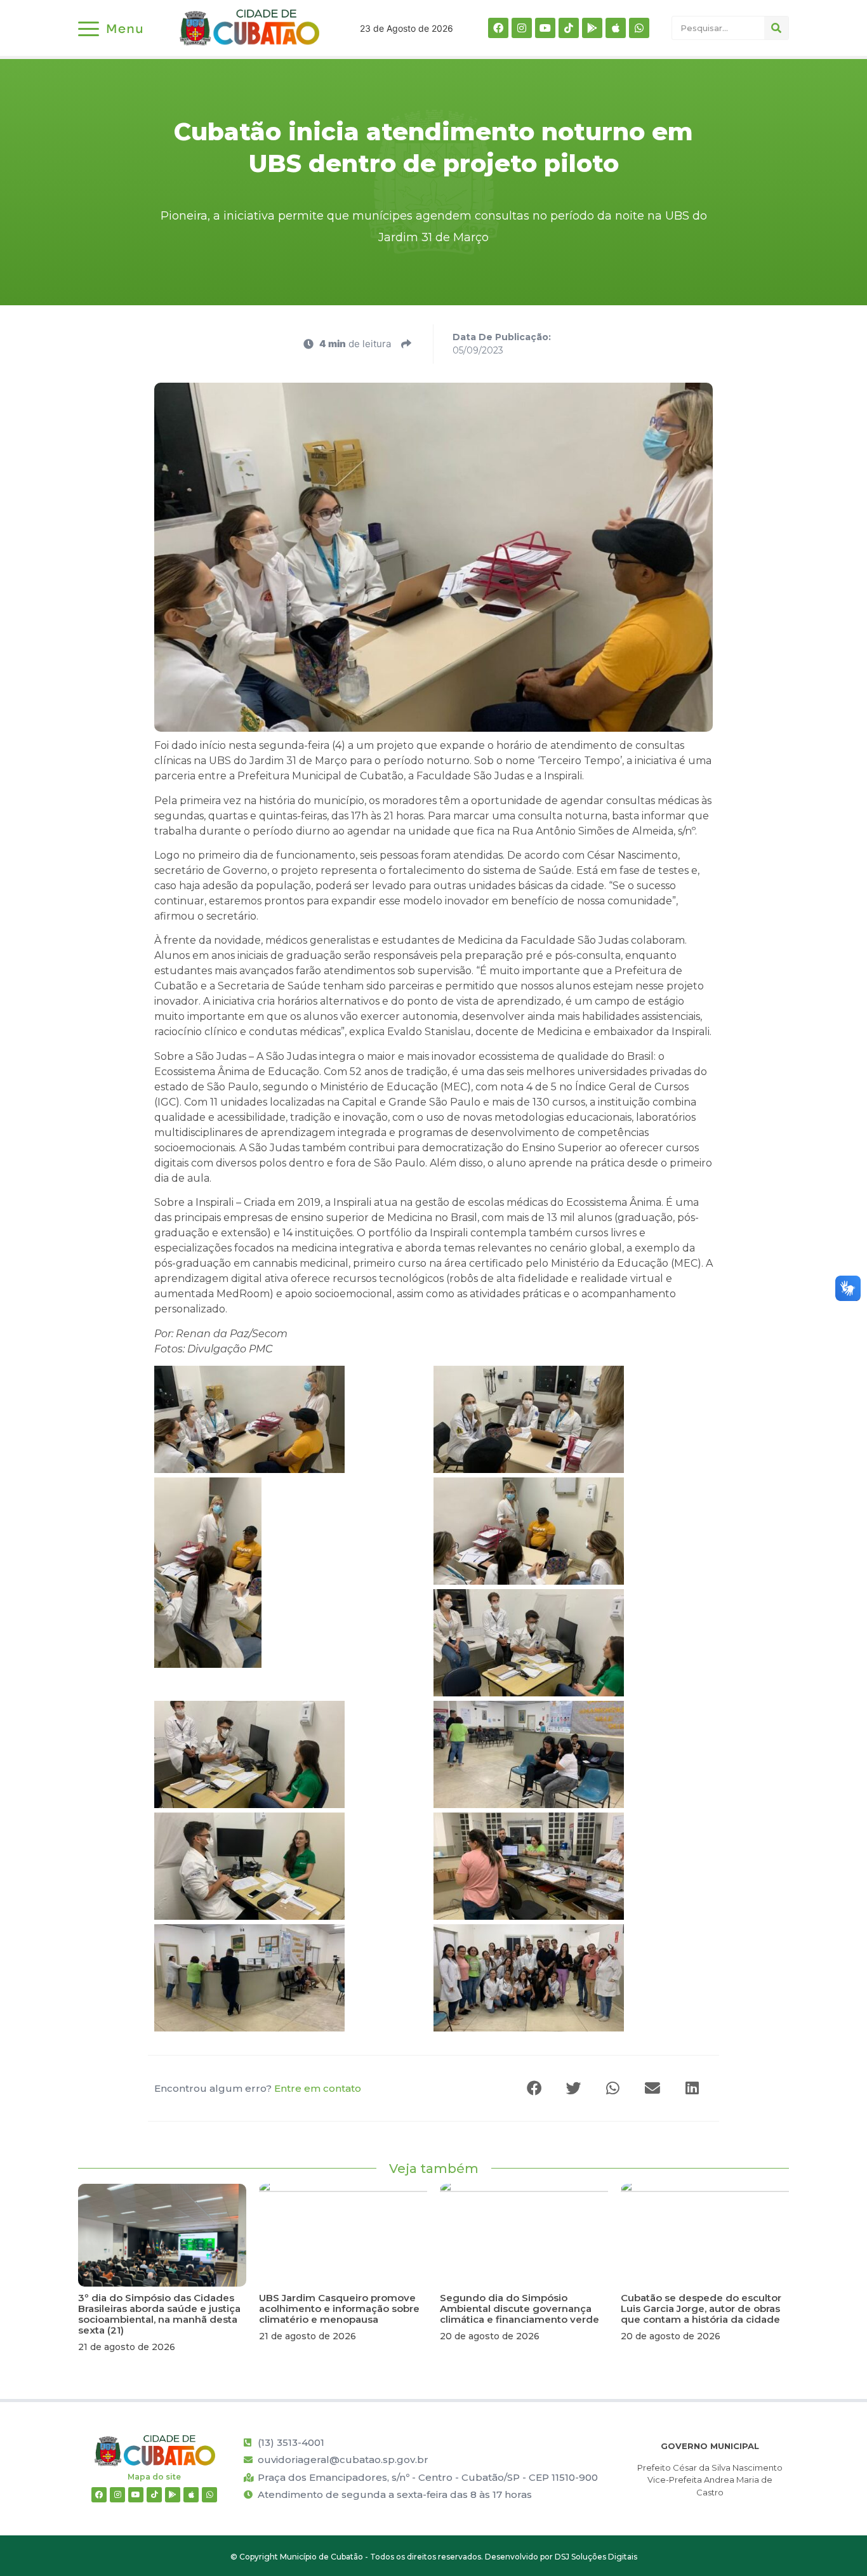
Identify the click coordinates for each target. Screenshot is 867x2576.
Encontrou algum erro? (258, 2088)
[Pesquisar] (776, 28)
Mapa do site (154, 2477)
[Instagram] (522, 28)
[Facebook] (498, 28)
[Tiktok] (569, 28)
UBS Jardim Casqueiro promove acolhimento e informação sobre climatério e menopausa (339, 2308)
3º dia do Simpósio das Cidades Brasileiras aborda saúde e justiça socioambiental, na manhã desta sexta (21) (159, 2314)
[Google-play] (592, 28)
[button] (535, 2088)
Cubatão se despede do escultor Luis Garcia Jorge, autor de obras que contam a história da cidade (701, 2308)
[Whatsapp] (639, 28)
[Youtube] (545, 28)
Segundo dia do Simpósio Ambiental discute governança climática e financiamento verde (520, 2308)
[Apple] (616, 28)
